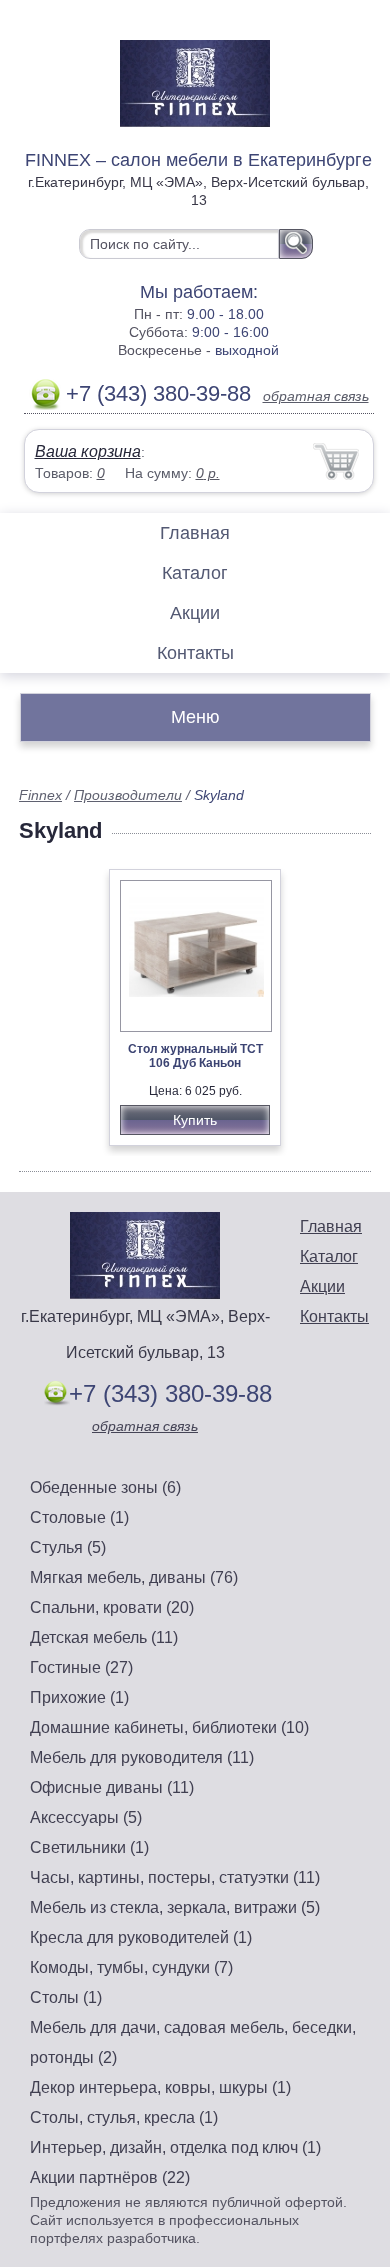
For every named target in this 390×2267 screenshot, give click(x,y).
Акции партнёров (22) (110, 2177)
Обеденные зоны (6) (105, 1487)
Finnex (40, 795)
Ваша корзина (88, 451)
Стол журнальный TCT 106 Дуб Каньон (195, 1056)
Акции (195, 613)
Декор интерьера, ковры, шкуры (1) (160, 2087)
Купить (195, 1120)
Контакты (195, 653)
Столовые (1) (79, 1517)
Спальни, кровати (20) (112, 1607)
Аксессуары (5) (86, 1817)
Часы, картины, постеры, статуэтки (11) (175, 1877)
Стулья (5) (68, 1547)
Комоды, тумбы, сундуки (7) (131, 1967)
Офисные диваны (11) (112, 1787)
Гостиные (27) (81, 1667)
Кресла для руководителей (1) (141, 1937)
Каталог (195, 573)
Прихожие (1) (79, 1697)
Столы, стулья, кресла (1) (124, 2117)
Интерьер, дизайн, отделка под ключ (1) (175, 2147)
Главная (195, 533)
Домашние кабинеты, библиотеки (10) (169, 1727)
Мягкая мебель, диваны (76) (134, 1577)
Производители (128, 795)
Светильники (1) (89, 1847)
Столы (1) (66, 1997)
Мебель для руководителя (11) (142, 1757)
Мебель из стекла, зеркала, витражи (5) (175, 1907)
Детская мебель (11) (104, 1637)
